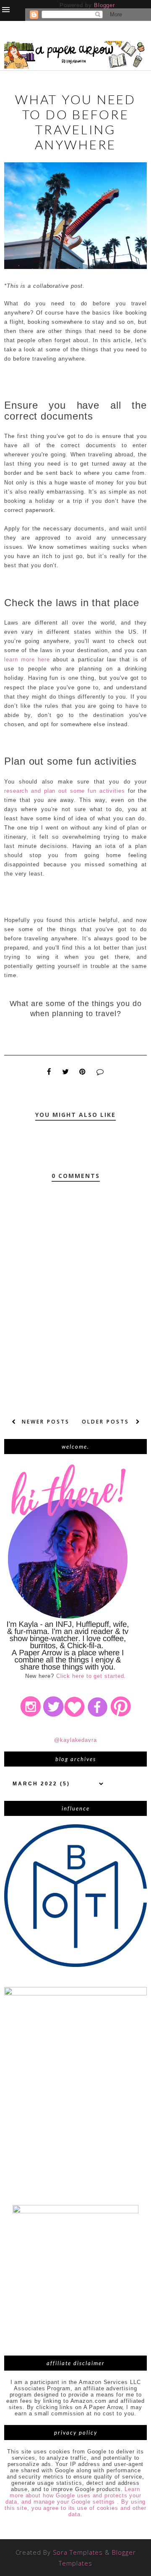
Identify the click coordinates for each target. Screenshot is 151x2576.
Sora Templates (78, 2552)
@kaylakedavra (75, 1740)
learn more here (27, 659)
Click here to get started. (91, 1676)
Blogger (104, 5)
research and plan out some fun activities (65, 791)
